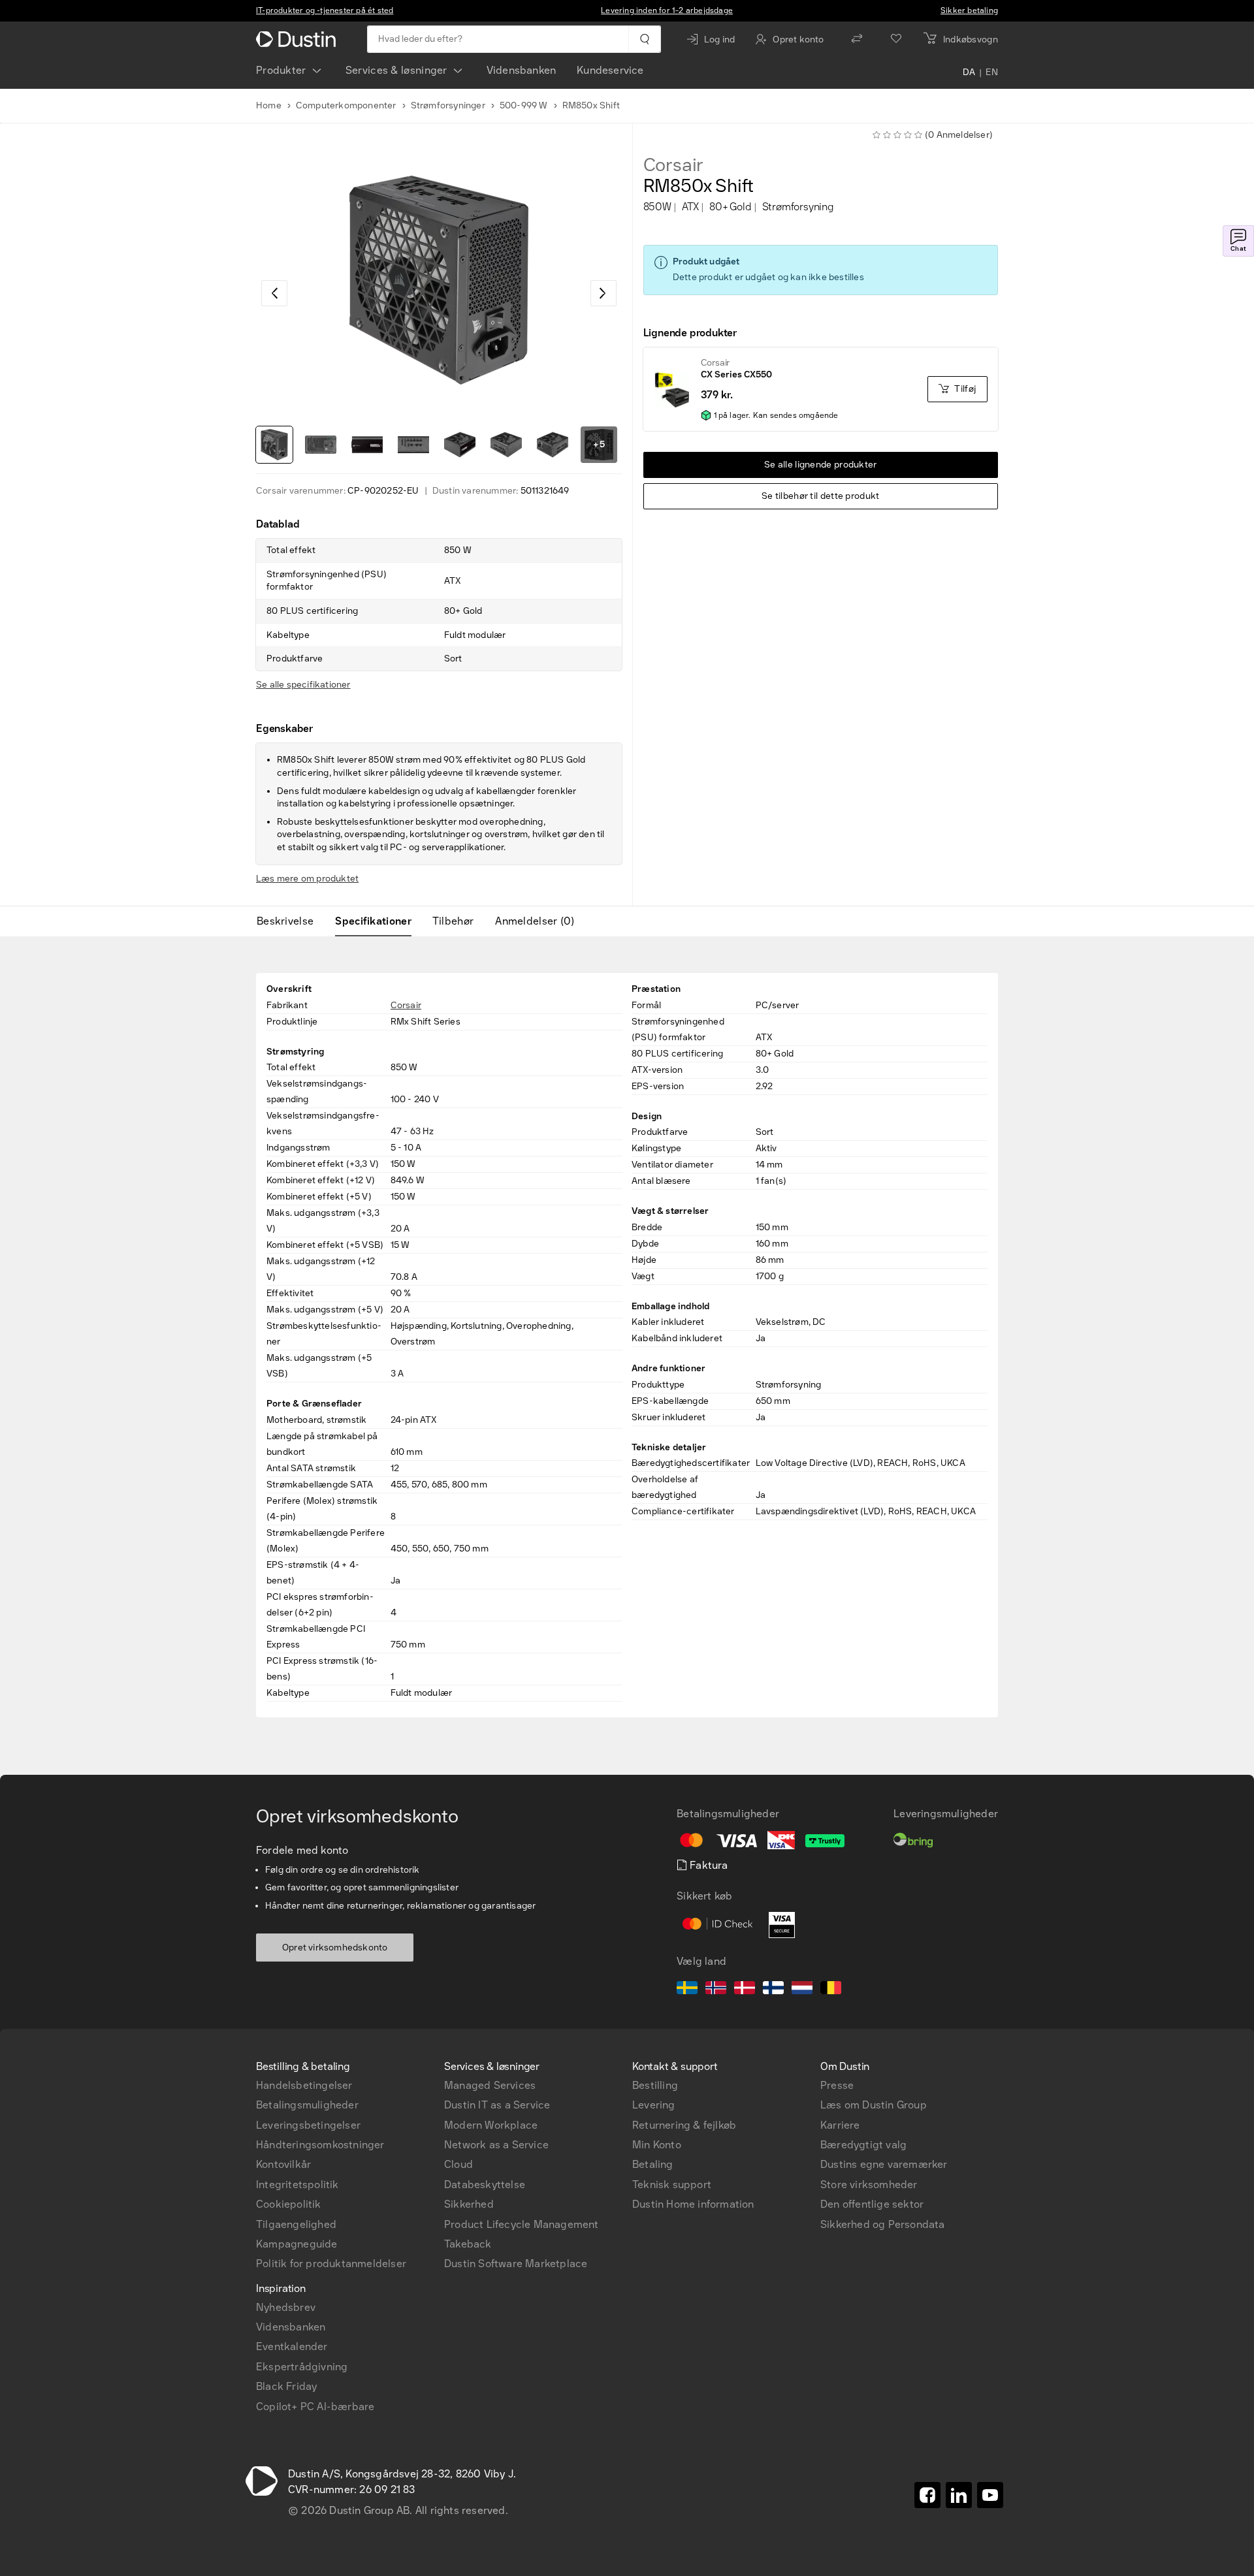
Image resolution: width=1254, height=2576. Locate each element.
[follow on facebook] (927, 2495)
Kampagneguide (297, 2244)
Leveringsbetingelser (308, 2125)
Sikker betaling (969, 10)
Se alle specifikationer (303, 685)
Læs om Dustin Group (874, 2105)
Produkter (281, 70)
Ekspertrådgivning (302, 2367)
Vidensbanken (521, 70)
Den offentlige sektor (872, 2204)
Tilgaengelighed (296, 2224)
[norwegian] (716, 1990)
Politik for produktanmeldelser (331, 2264)
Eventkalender (292, 2346)
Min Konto (657, 2145)
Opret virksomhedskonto (335, 1948)
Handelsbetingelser (304, 2085)
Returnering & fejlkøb (684, 2125)
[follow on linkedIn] (959, 2495)
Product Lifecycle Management (522, 2224)
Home (269, 105)
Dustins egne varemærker (884, 2164)
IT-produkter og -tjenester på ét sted (325, 10)
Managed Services (490, 2085)
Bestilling (655, 2085)
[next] (603, 293)
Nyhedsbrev (286, 2307)
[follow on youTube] (990, 2495)
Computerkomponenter (346, 105)
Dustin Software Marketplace (516, 2264)
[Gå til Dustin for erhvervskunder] (298, 39)
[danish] (745, 1990)
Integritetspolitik (297, 2185)
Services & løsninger (396, 70)
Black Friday (286, 2386)
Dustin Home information (693, 2204)
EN (992, 73)
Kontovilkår (283, 2164)
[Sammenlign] (857, 39)
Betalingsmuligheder (307, 2105)
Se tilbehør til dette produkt (821, 496)
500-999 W (524, 105)
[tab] (290, 921)
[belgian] (831, 1990)
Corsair (674, 165)
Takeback (468, 2244)
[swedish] (687, 1990)
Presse (837, 2085)
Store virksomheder (869, 2185)
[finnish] (773, 1990)
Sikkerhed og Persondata (883, 2224)
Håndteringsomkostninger (320, 2145)
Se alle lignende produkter (821, 465)
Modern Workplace (491, 2125)
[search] (644, 39)
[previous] (274, 293)
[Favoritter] (896, 39)
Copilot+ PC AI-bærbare (315, 2407)
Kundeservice (610, 70)
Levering (654, 2105)
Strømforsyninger (448, 105)
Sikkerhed (469, 2204)
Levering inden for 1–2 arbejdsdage (667, 10)
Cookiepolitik (289, 2204)
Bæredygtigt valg (863, 2145)
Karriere (840, 2125)
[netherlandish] (802, 1990)
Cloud (458, 2164)
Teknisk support (672, 2185)
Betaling (653, 2164)
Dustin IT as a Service (497, 2105)
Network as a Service (496, 2145)
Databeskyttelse (485, 2185)
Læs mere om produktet (307, 879)
